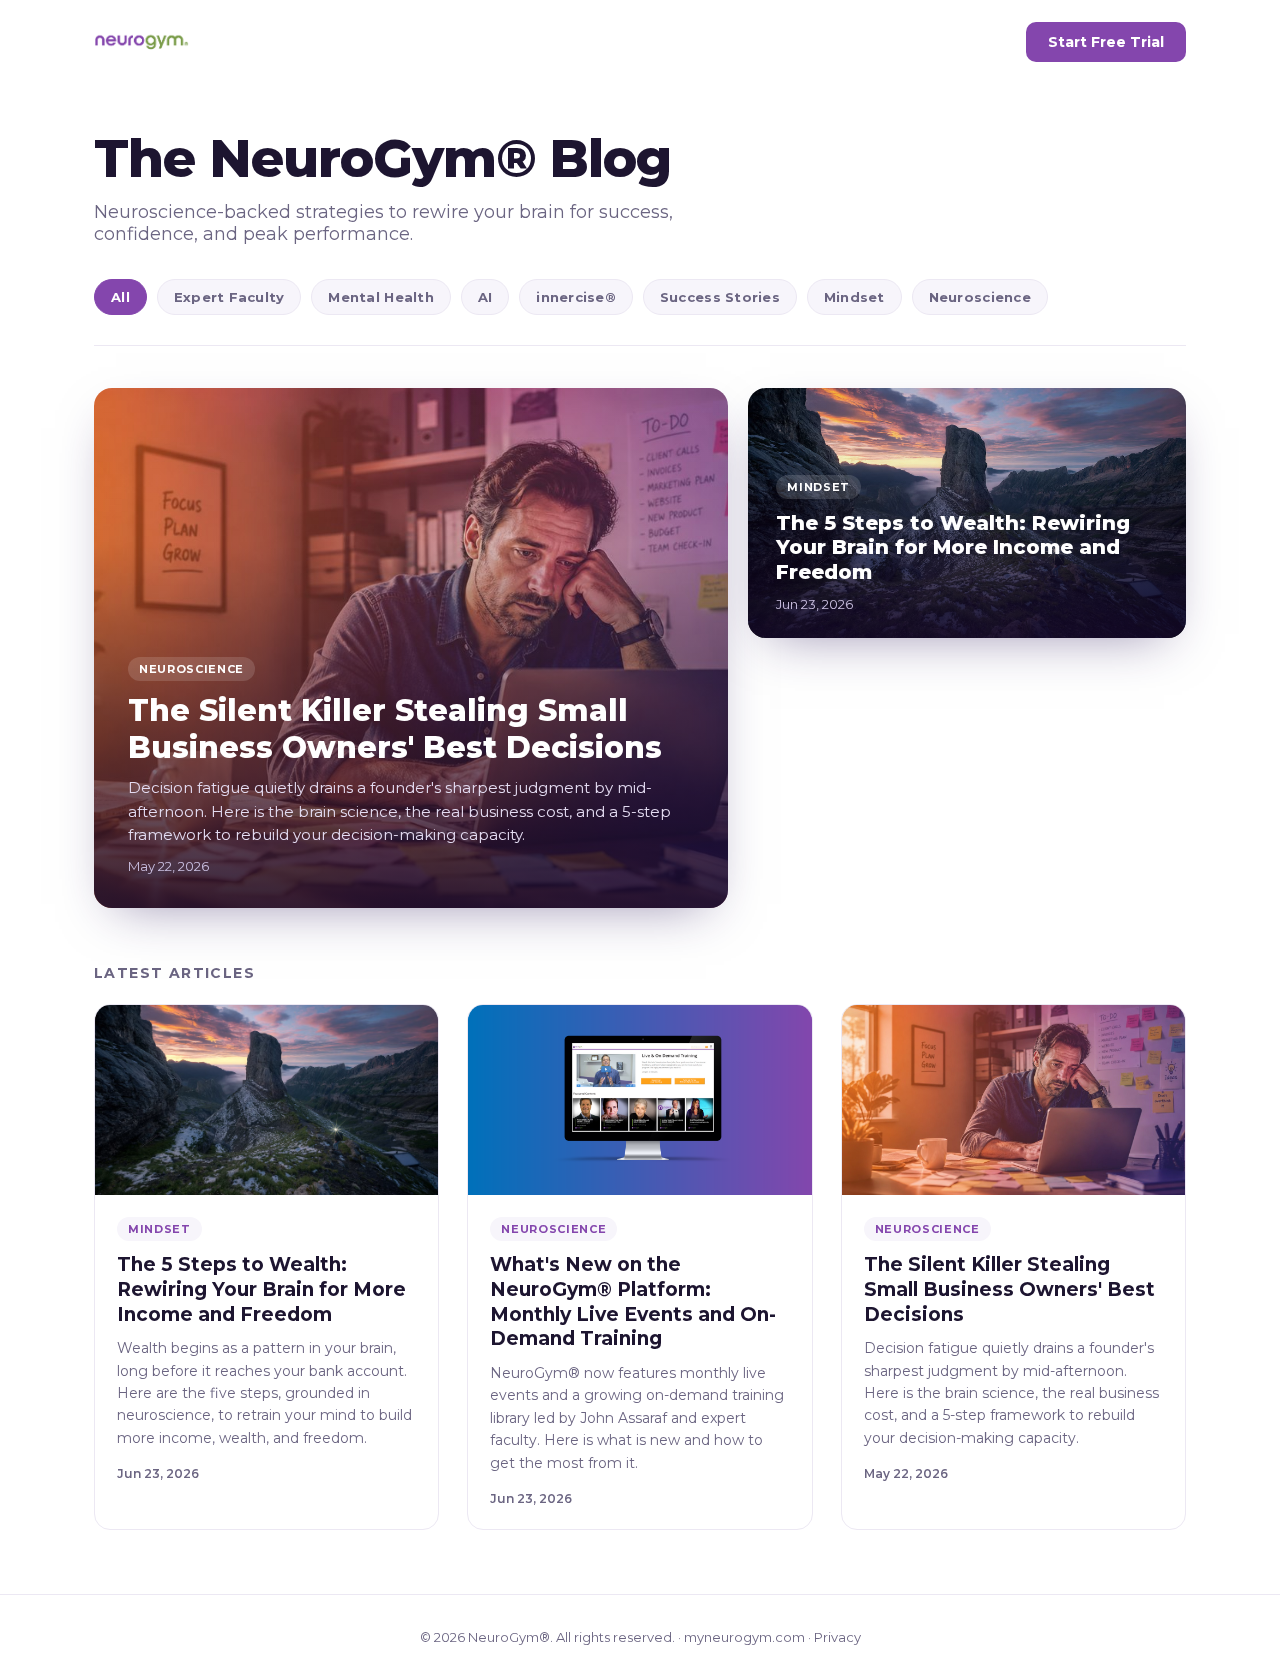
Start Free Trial (1106, 42)
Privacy (837, 1637)
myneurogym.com (744, 1637)
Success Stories (720, 297)
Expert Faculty (229, 297)
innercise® (576, 297)
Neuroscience (980, 297)
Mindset (854, 297)
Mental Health (380, 297)
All (120, 297)
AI (485, 297)
